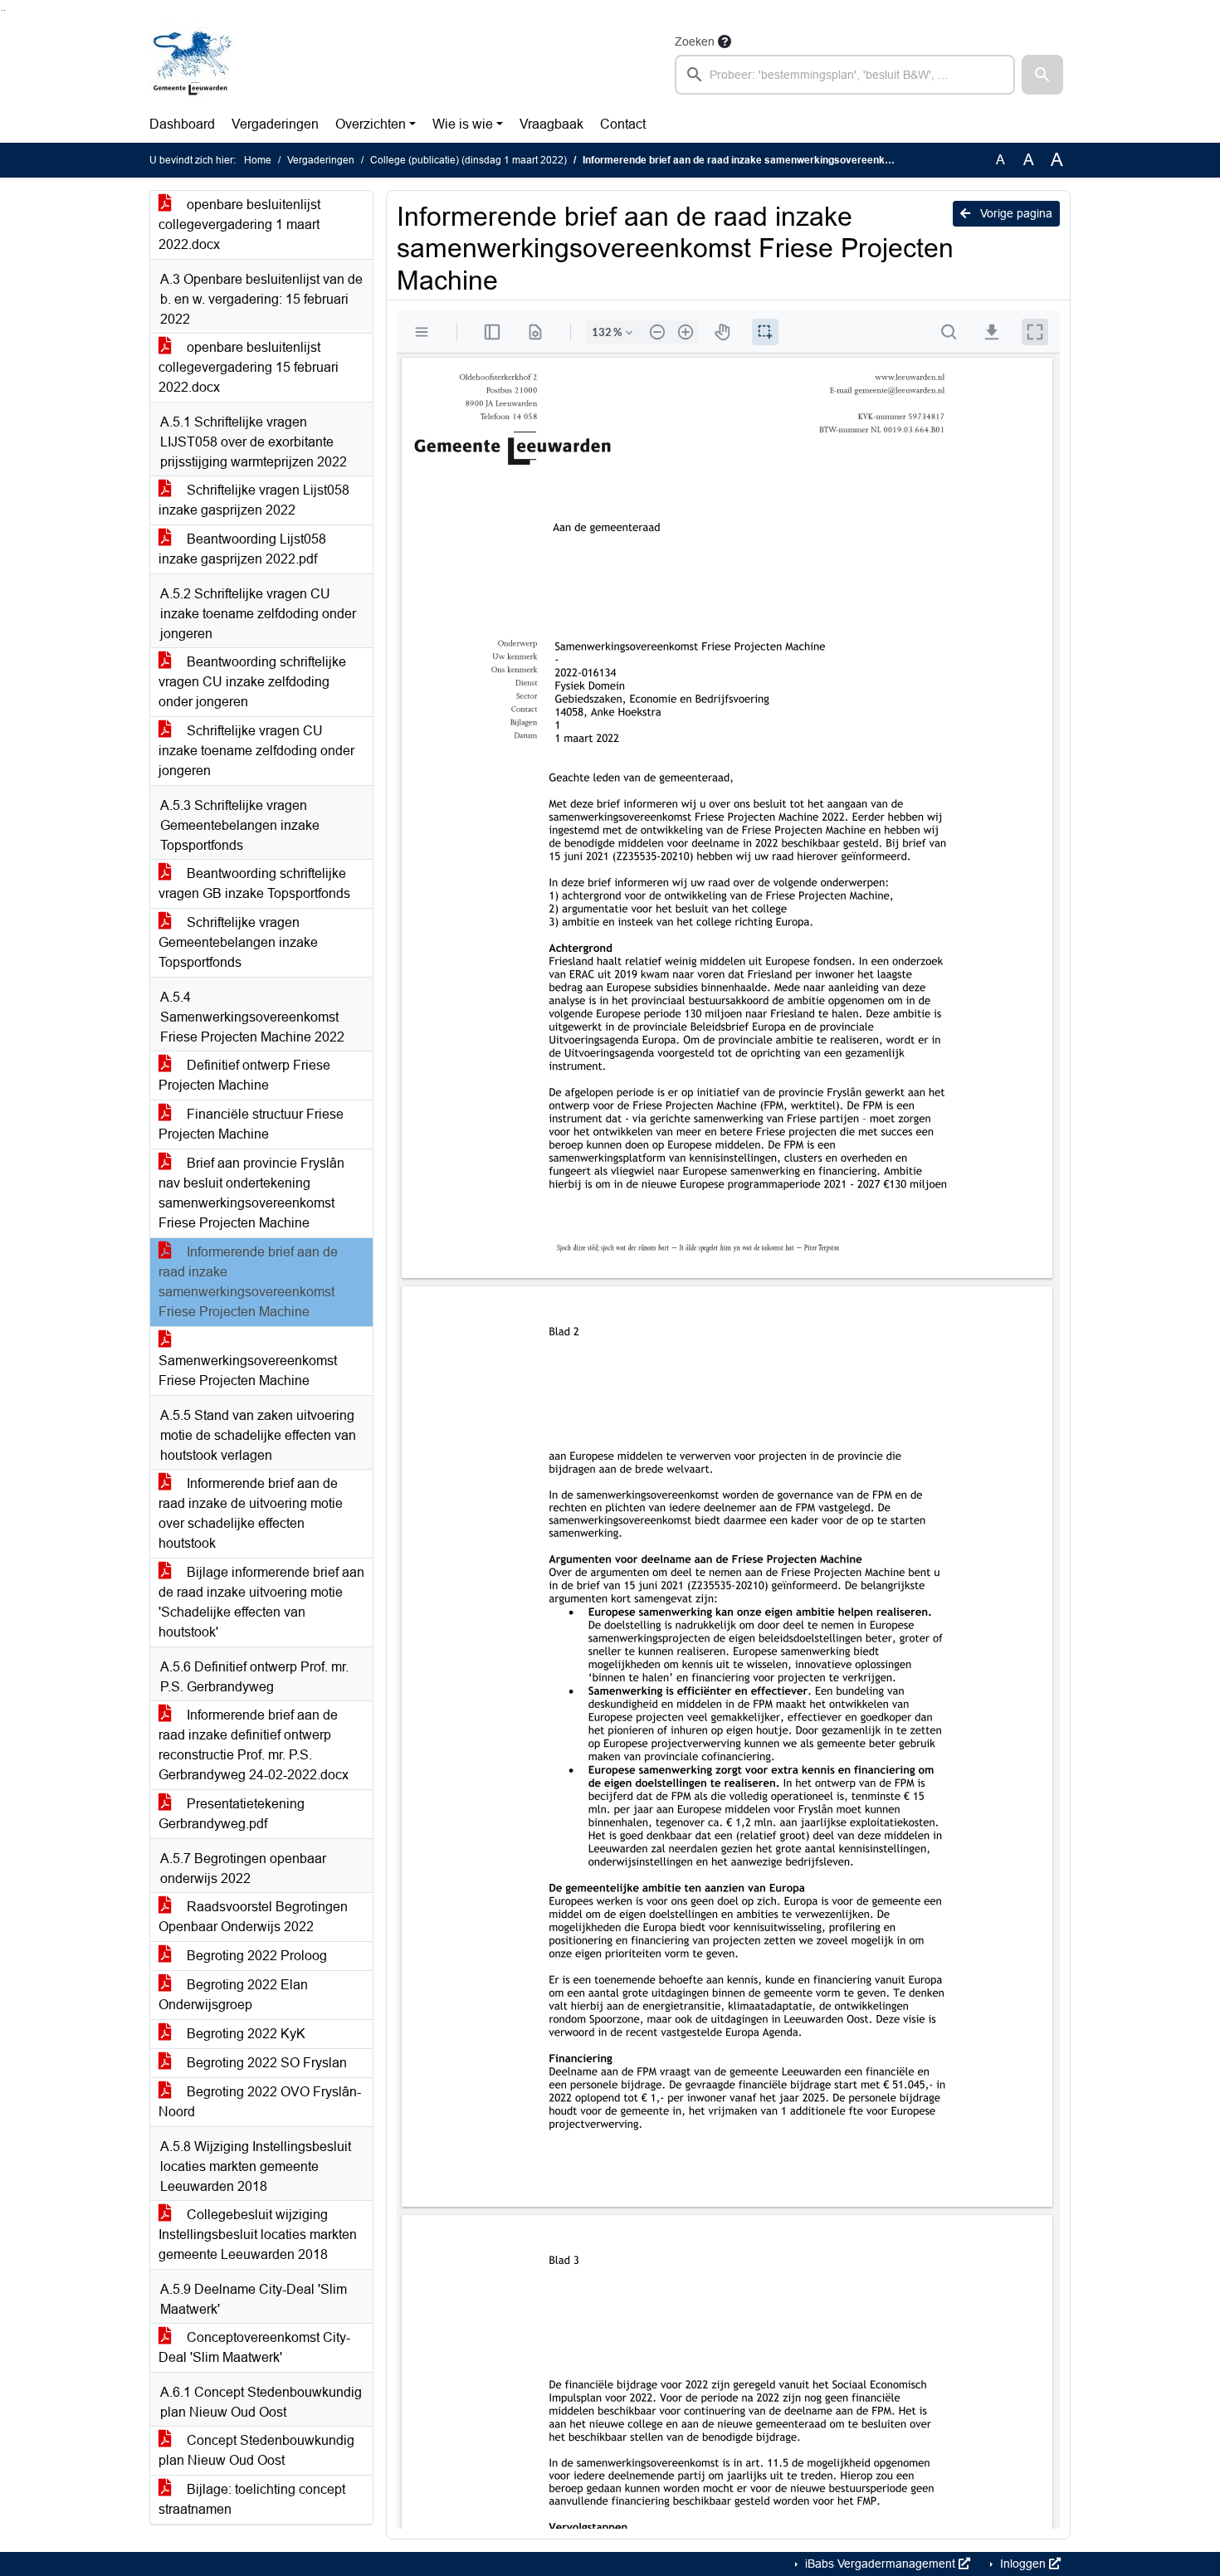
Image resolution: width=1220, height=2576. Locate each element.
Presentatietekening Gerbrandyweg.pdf (232, 1814)
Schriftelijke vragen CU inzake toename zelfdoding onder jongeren (256, 751)
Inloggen (1023, 2564)
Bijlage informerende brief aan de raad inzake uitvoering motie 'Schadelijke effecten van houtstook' (261, 1602)
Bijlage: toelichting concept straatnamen (252, 2499)
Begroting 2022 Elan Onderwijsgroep (233, 1995)
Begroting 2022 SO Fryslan (265, 2063)
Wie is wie (463, 124)
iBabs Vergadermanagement (880, 2564)
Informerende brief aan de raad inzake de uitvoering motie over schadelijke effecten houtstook (251, 1513)
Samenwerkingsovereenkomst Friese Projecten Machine (248, 1371)
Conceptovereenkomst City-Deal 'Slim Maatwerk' (254, 2347)
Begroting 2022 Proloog (255, 1956)
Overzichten (371, 124)
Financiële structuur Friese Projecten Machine (251, 1124)
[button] (1042, 75)
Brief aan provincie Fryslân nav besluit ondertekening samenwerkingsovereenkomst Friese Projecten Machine (251, 1193)
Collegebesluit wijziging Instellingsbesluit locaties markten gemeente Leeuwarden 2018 (258, 2234)
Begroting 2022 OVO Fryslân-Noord (260, 2102)
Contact (623, 124)
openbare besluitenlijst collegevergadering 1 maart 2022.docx (239, 224)
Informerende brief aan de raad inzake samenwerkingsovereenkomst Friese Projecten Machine (248, 1282)
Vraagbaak (551, 124)
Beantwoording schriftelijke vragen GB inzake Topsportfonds (254, 883)
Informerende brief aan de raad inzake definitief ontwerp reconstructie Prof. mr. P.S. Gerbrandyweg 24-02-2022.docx (254, 1745)
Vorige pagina (1015, 213)
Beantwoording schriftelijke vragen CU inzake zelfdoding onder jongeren (252, 682)
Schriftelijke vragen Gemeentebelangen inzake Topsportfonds (238, 942)
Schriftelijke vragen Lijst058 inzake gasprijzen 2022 (254, 500)
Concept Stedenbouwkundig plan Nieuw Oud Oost (256, 2450)
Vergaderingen (275, 124)
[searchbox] (845, 75)
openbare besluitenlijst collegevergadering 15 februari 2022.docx (249, 367)
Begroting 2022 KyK (244, 2034)
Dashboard (182, 124)
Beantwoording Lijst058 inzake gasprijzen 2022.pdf (242, 549)
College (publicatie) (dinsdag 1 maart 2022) (468, 160)
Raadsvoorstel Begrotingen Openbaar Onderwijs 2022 (253, 1917)
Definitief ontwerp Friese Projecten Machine (244, 1075)
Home (258, 160)
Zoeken (695, 41)
